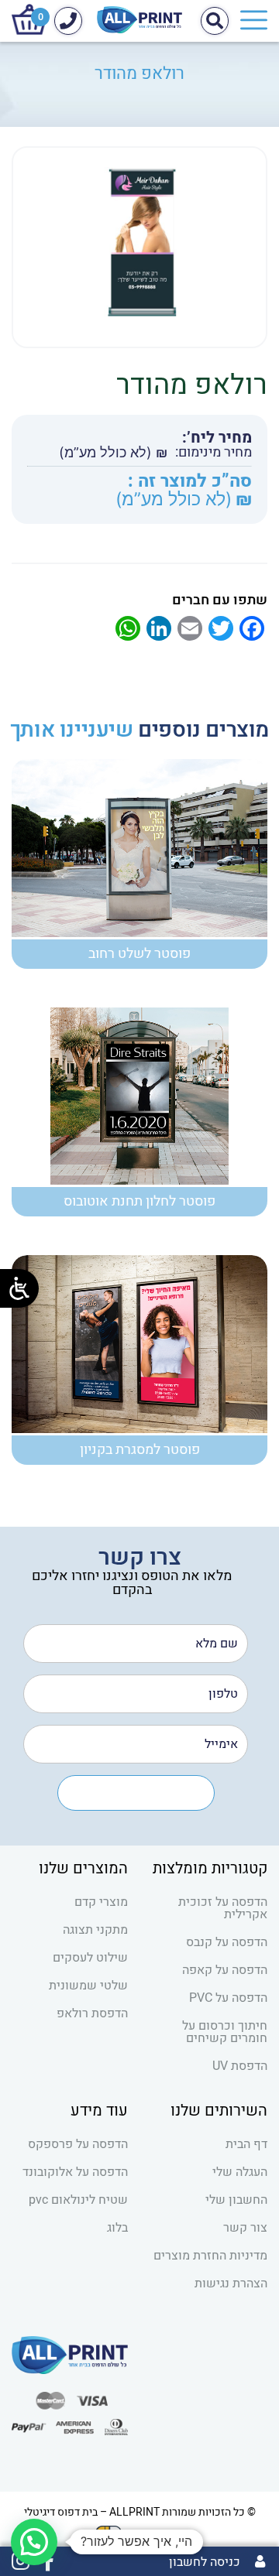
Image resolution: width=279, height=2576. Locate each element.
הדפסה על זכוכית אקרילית (223, 1908)
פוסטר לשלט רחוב (139, 954)
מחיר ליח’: (217, 438)
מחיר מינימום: (214, 453)
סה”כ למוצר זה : (190, 482)
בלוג (117, 2228)
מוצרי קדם (101, 1902)
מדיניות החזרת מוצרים (210, 2256)
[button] (34, 2542)
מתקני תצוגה (95, 1930)
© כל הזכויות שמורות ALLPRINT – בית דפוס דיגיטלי (140, 2512)
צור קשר (245, 2228)
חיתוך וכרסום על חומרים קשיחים (225, 2032)
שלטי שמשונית (88, 1986)
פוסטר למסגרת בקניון (140, 1450)
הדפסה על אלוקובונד (75, 2172)
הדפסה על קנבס (227, 1942)
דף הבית (246, 2144)
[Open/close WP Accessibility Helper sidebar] (19, 1288)
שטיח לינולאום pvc (78, 2200)
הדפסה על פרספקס (78, 2144)
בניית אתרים (157, 2532)
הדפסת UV (240, 2066)
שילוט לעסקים (90, 1958)
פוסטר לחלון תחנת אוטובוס (139, 1201)
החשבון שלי (236, 2200)
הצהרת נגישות (231, 2284)
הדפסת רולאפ (92, 2013)
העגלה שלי (240, 2172)
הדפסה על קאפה (225, 1970)
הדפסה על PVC (228, 1998)
